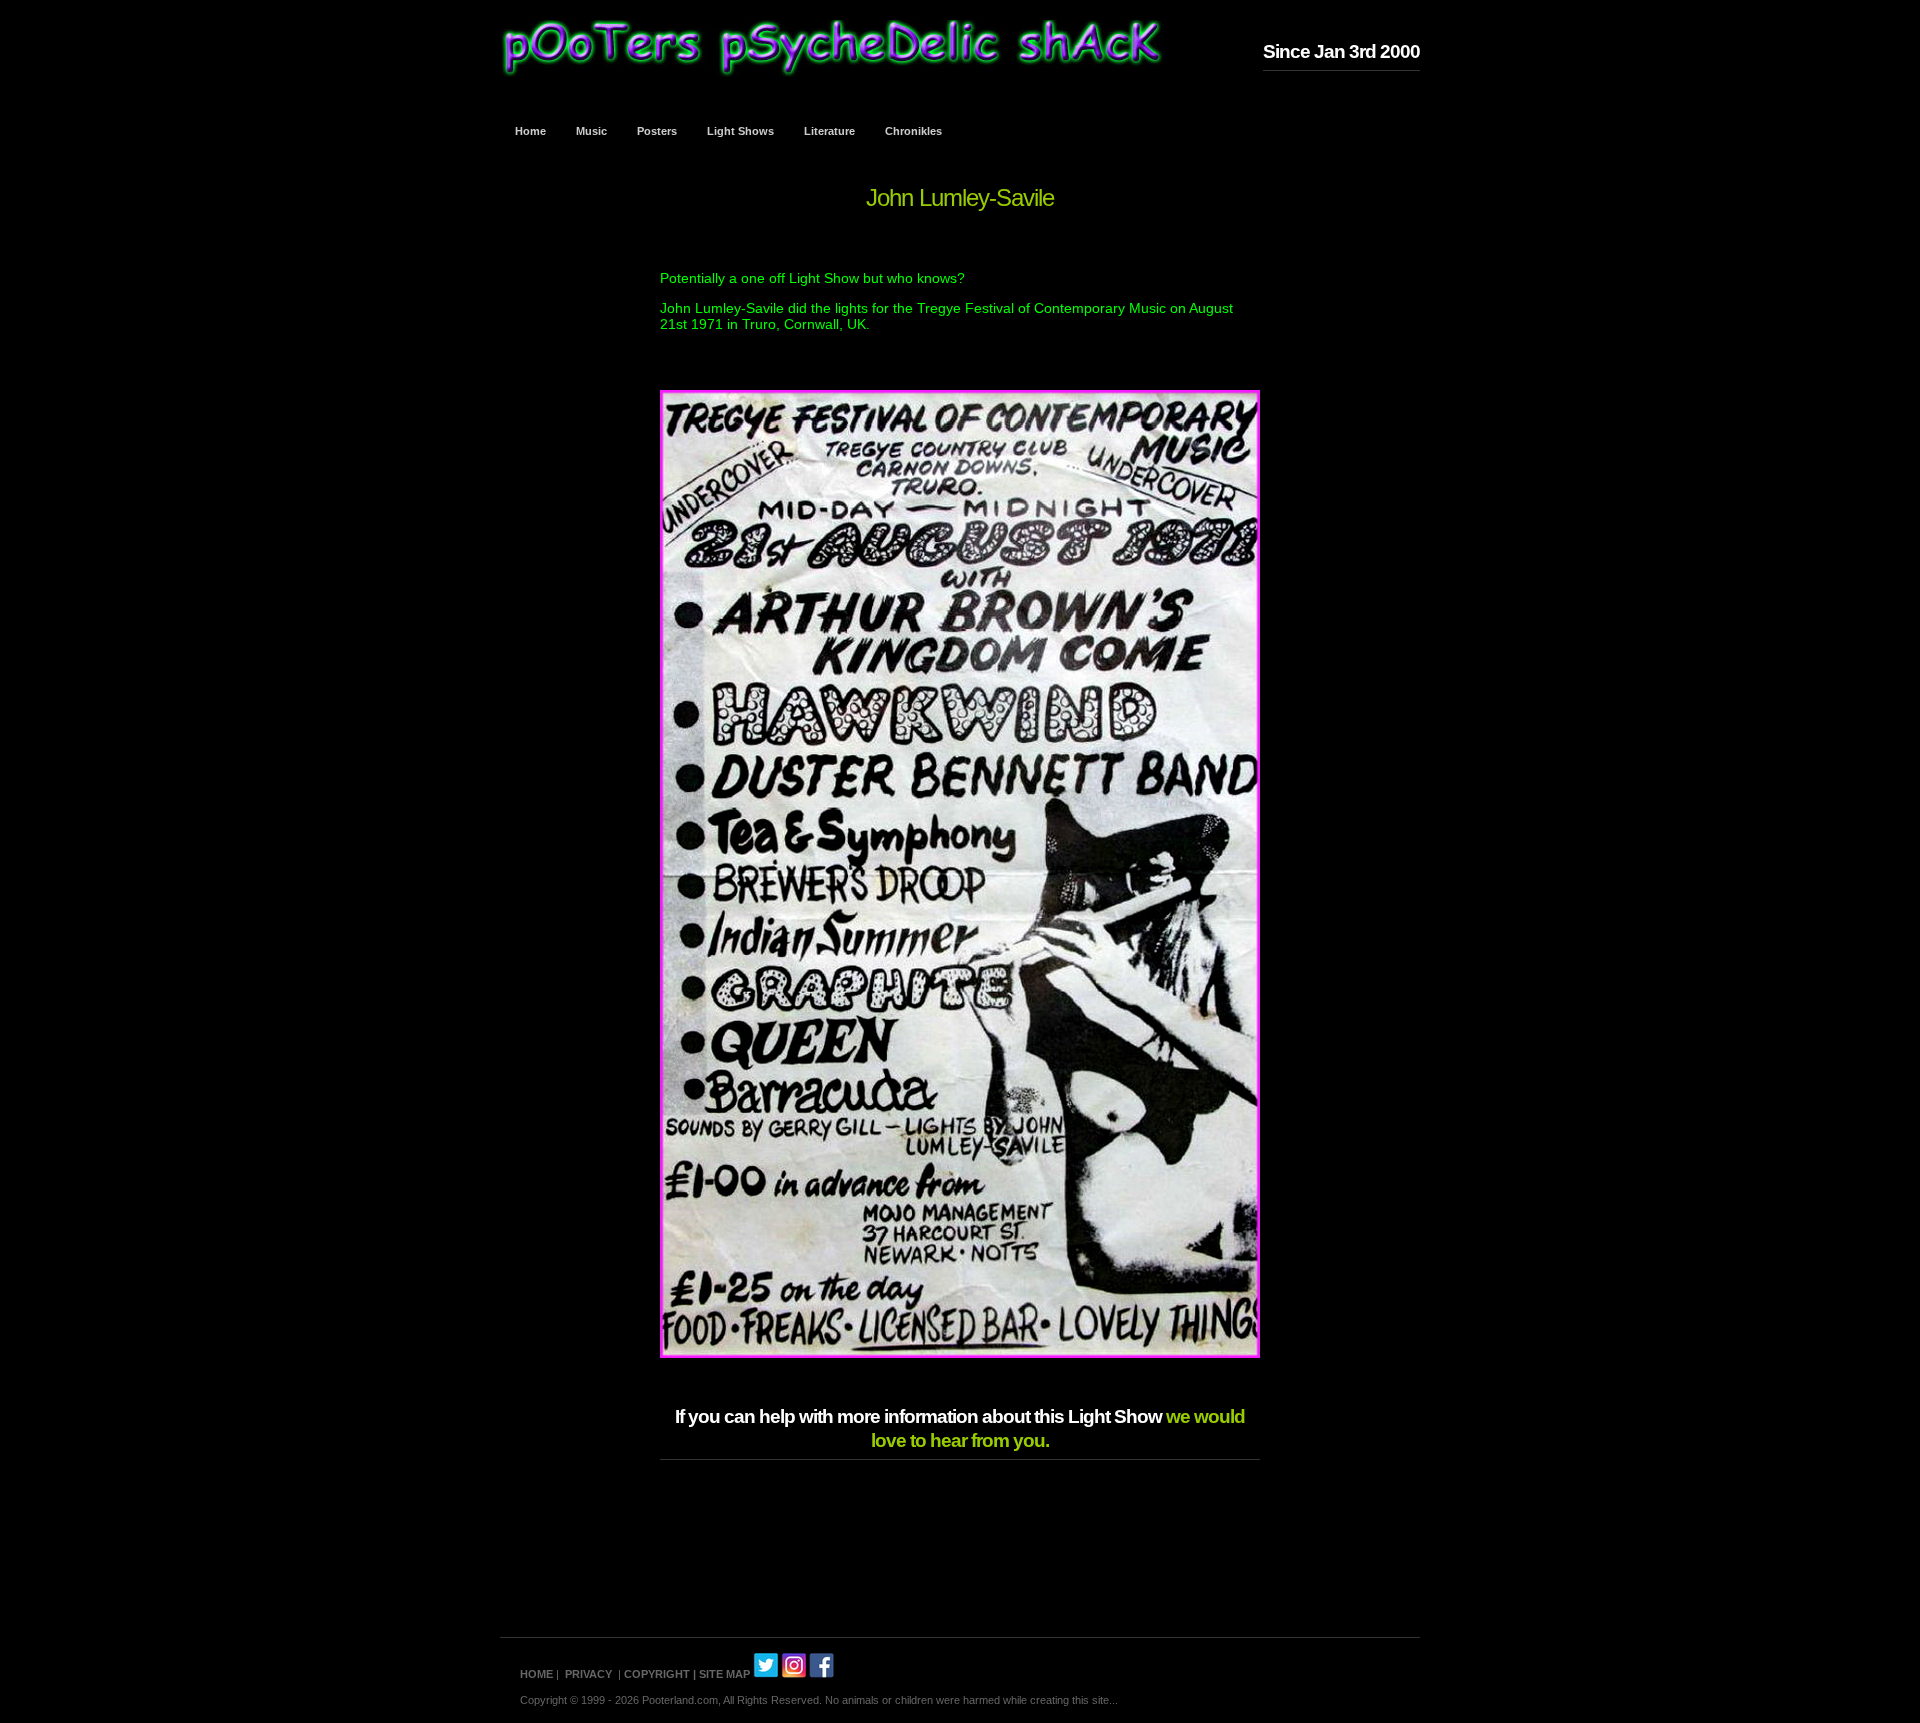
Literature (829, 131)
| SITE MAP (721, 1674)
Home (530, 131)
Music (591, 131)
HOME (536, 1674)
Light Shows (740, 131)
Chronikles (913, 131)
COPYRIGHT (657, 1674)
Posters (657, 131)
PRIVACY (588, 1674)
